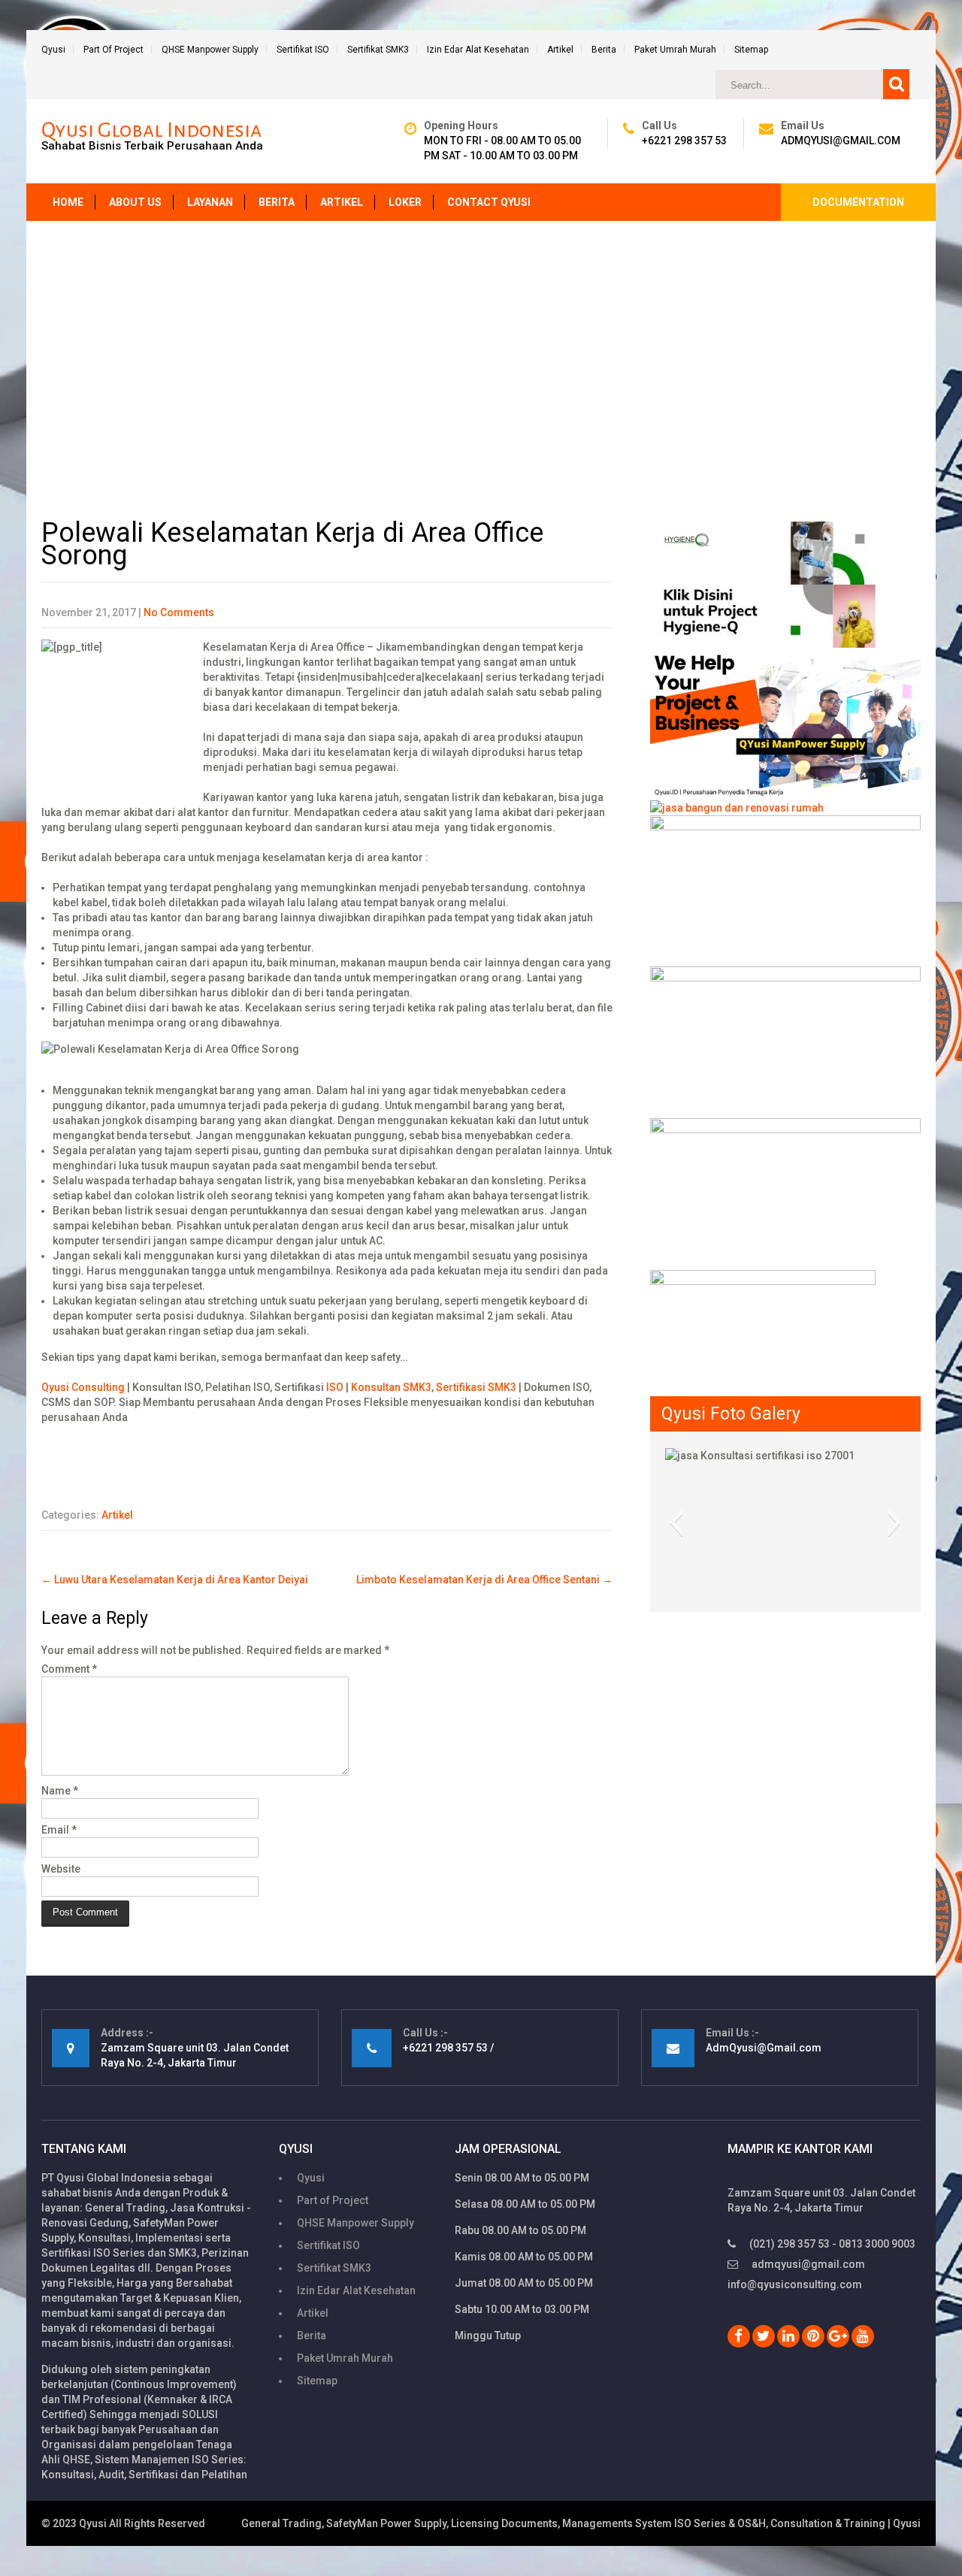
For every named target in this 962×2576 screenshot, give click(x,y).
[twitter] (764, 2336)
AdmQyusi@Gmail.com (841, 141)
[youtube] (863, 2336)
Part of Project (113, 50)
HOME (68, 202)
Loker (405, 202)
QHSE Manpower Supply (210, 50)
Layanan (210, 202)
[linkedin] (788, 2336)
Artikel (560, 50)
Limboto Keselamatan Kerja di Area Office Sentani (484, 1580)
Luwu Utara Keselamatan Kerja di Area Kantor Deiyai (175, 1580)
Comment (69, 1669)
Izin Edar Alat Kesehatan (478, 50)
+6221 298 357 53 (684, 141)
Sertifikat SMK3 (378, 50)
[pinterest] (813, 2336)
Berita (604, 50)
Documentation (858, 202)
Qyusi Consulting (83, 1387)
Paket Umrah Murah (675, 50)
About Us (135, 202)
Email (59, 1830)
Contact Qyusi (489, 202)
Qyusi (53, 50)
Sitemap (751, 50)
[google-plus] (838, 2336)
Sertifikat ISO (303, 50)
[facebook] (739, 2336)
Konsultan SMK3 (391, 1387)
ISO (335, 1387)
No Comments (179, 612)
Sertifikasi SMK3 (476, 1387)
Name (60, 1791)
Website (61, 1869)
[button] (676, 1522)
